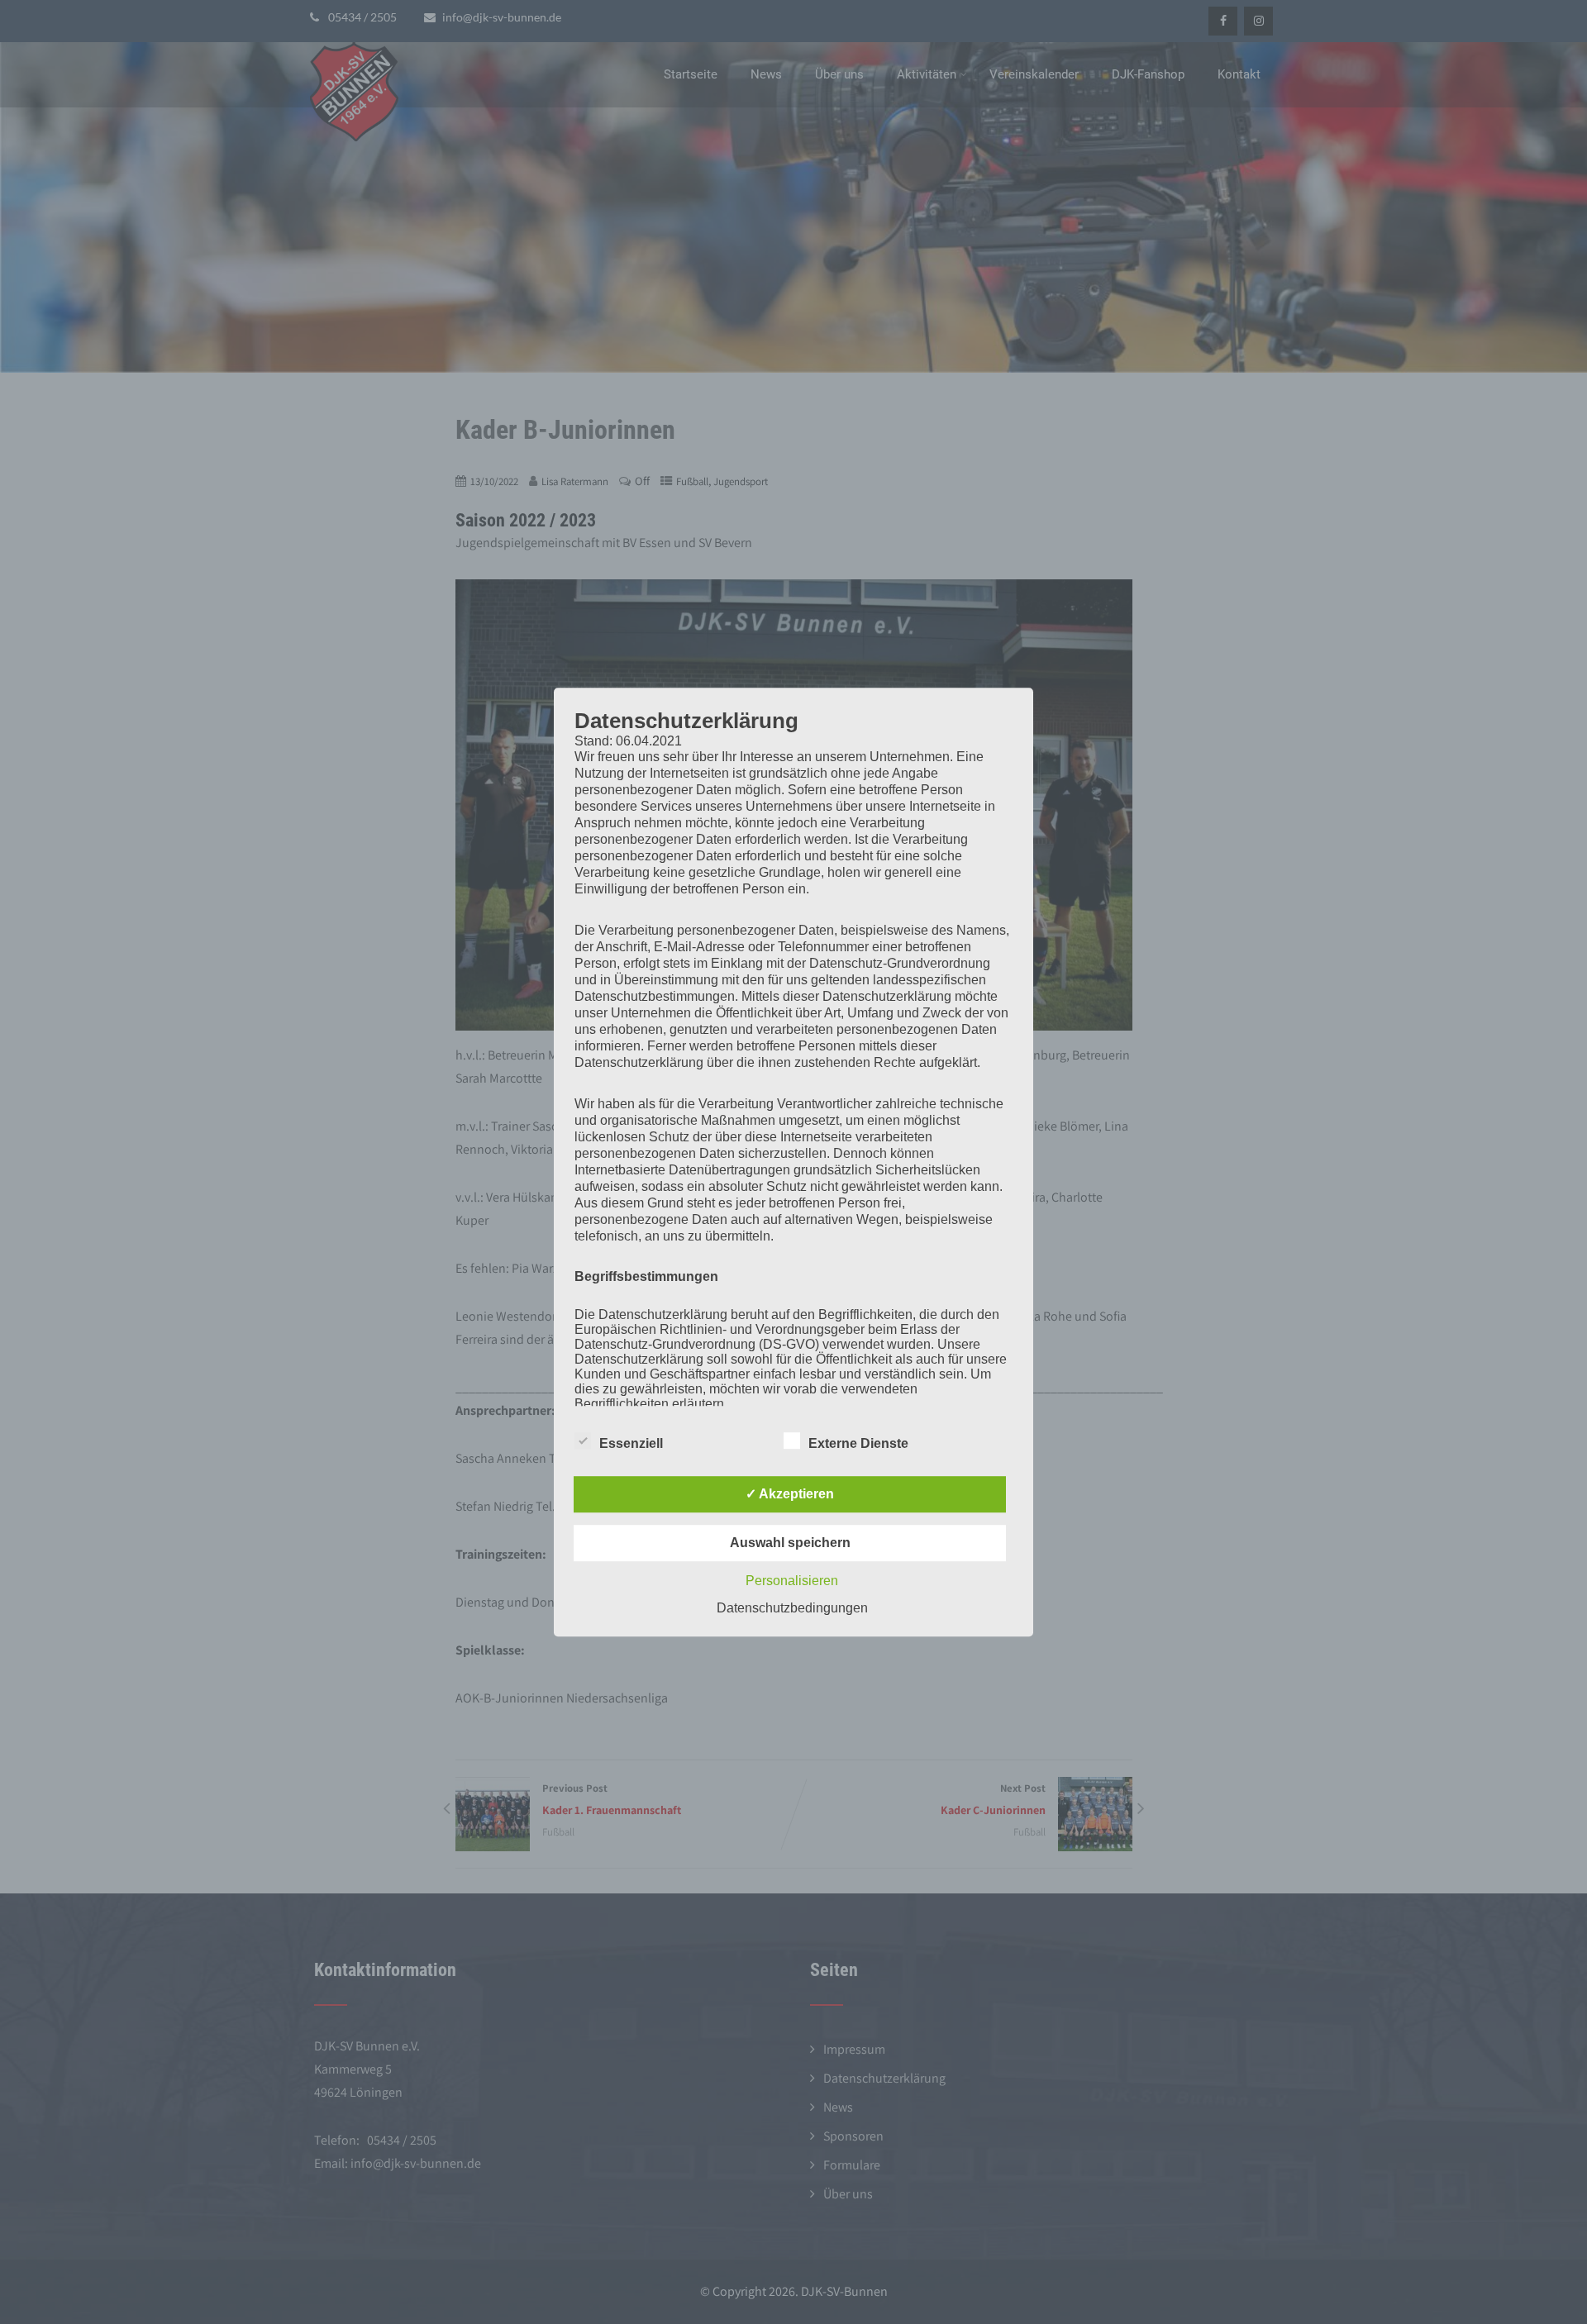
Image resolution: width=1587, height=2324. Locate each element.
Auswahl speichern (790, 1543)
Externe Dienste (858, 1443)
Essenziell (631, 1443)
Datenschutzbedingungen (792, 1608)
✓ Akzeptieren (790, 1494)
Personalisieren (792, 1581)
